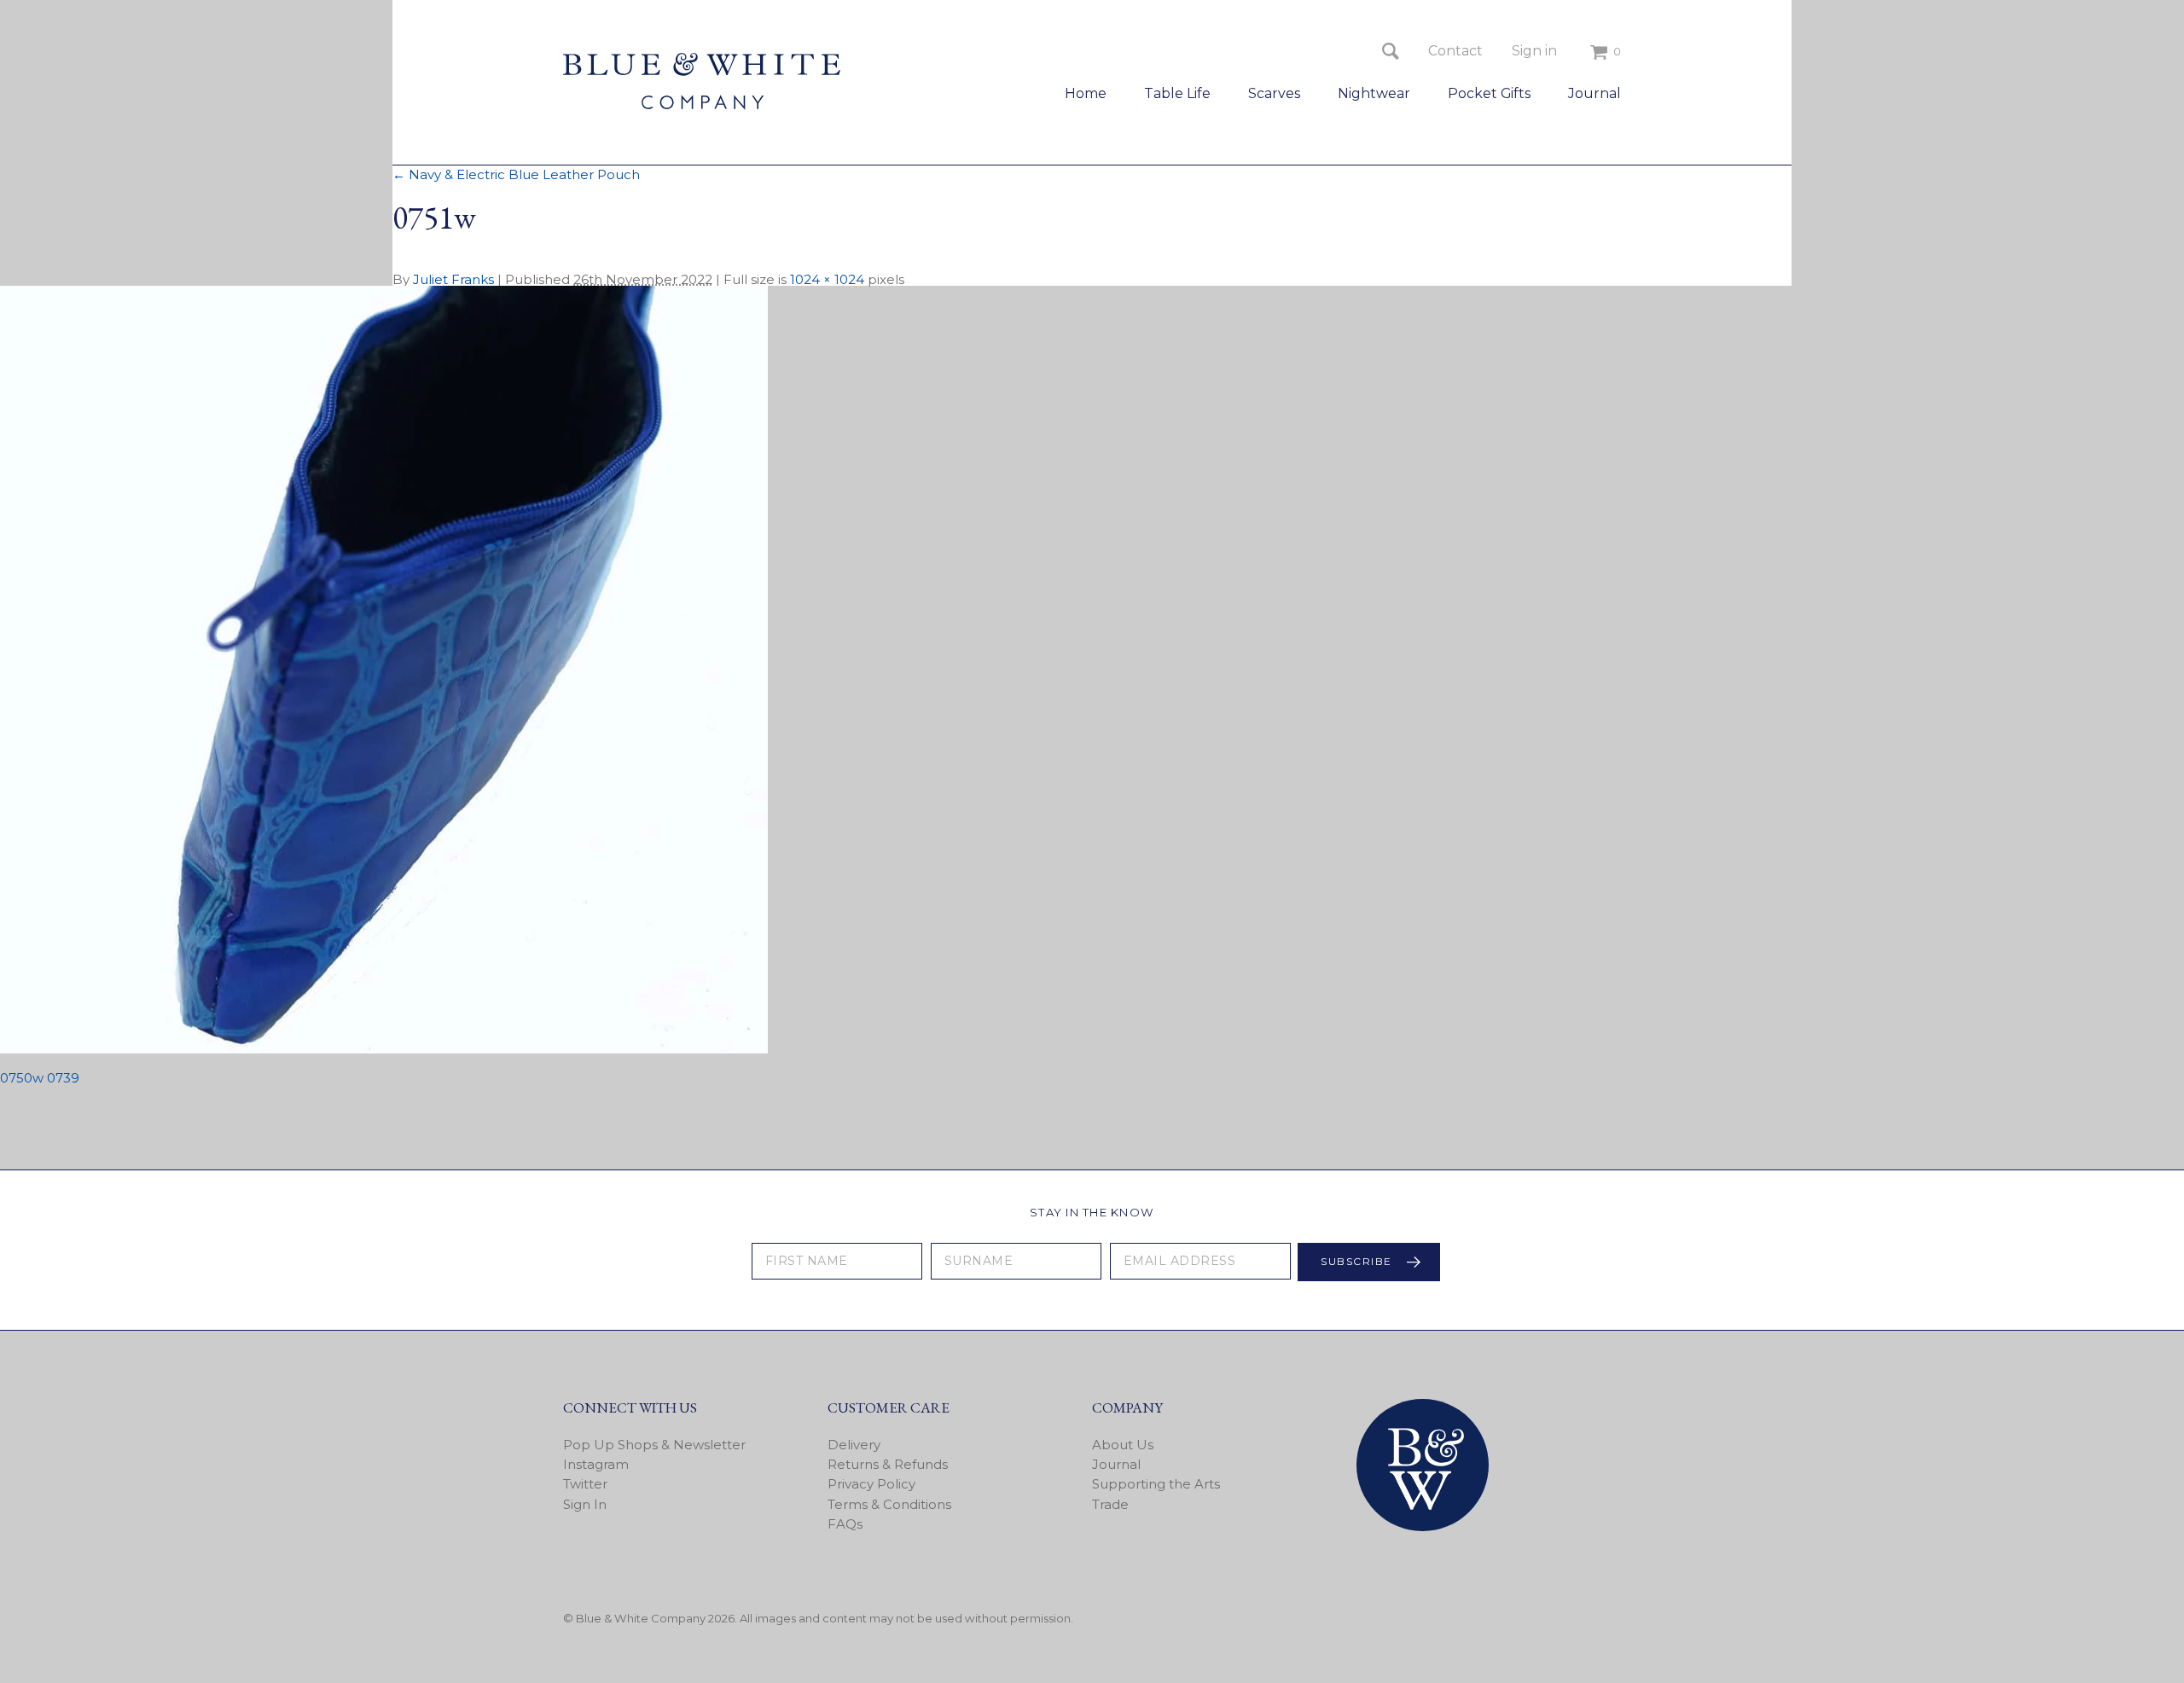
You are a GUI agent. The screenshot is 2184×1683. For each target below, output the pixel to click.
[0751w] (384, 1049)
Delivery (854, 1445)
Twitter (585, 1484)
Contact (1455, 51)
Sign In (585, 1504)
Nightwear (1374, 93)
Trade (1110, 1504)
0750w (22, 1078)
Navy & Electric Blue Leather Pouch (516, 174)
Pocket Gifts (1489, 93)
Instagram (596, 1464)
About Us (1123, 1445)
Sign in (1534, 51)
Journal (1594, 93)
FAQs (845, 1524)
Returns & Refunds (888, 1464)
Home (1086, 93)
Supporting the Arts (1156, 1484)
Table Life (1177, 93)
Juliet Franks (453, 279)
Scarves (1274, 93)
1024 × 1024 (827, 279)
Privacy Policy (871, 1484)
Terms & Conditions (889, 1504)
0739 (63, 1078)
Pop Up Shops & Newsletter (654, 1445)
